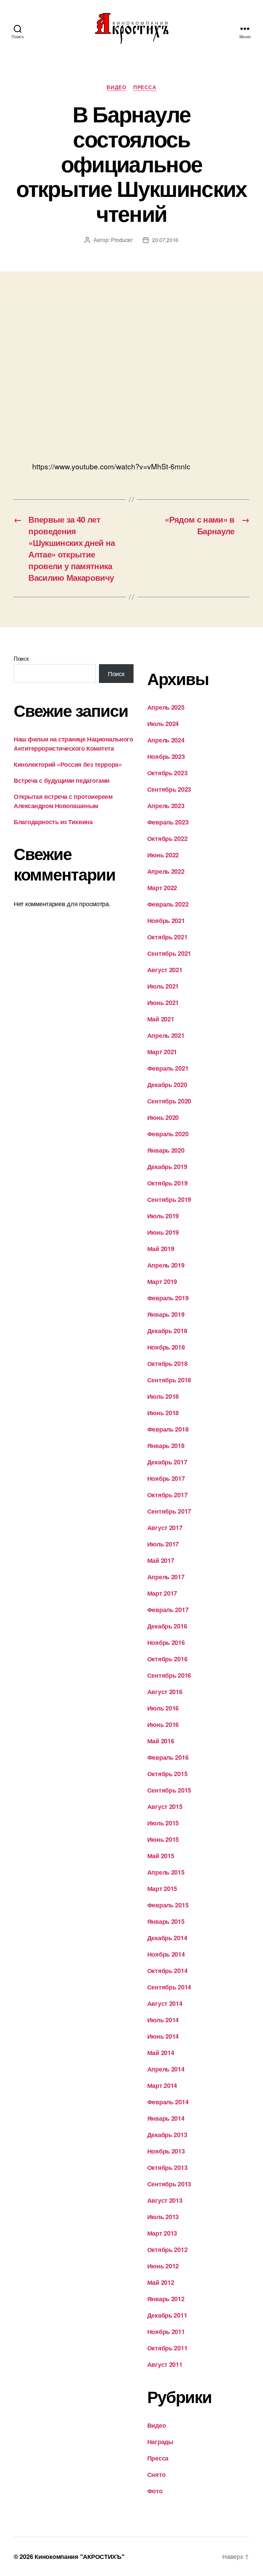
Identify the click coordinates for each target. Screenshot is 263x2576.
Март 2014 (162, 2085)
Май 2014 (161, 2053)
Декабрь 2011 (167, 2315)
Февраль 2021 (168, 1068)
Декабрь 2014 (167, 1938)
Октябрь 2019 (167, 1183)
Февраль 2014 (168, 2102)
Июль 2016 (163, 1708)
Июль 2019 (163, 1216)
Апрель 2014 (166, 2069)
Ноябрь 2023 (166, 756)
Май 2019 (161, 1249)
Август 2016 (165, 1692)
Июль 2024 (163, 724)
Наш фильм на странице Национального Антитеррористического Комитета (73, 744)
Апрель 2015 (166, 1872)
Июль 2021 (163, 986)
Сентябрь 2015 (169, 1790)
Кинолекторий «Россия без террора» (68, 764)
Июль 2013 (163, 2217)
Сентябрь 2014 (169, 1987)
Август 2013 (165, 2200)
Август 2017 (165, 1528)
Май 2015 (161, 1856)
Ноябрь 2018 (166, 1347)
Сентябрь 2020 (169, 1101)
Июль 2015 (163, 1823)
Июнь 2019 (163, 1232)
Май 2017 (161, 1560)
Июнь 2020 (163, 1117)
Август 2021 (165, 970)
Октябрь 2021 (167, 937)
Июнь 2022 (163, 855)
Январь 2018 (166, 1446)
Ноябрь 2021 (166, 921)
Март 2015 (162, 1889)
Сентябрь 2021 (169, 953)
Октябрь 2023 (167, 773)
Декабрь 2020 (167, 1085)
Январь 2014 (166, 2118)
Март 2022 (162, 888)
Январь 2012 (166, 2299)
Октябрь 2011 (167, 2348)
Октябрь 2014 (167, 1971)
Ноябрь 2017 (166, 1478)
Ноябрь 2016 (166, 1642)
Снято (156, 2474)
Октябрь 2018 (167, 1364)
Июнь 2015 (163, 1839)
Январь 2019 (166, 1314)
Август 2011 (165, 2364)
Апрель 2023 (166, 806)
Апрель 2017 (166, 1577)
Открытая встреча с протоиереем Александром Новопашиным (63, 801)
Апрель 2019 (166, 1265)
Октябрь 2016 (167, 1659)
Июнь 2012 (163, 2266)
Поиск (21, 659)
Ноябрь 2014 (166, 1954)
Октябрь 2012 (167, 2250)
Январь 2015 (166, 1921)
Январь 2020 (166, 1150)
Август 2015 (165, 1807)
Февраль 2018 (168, 1429)
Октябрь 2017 (167, 1495)
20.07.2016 (165, 240)
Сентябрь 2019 (169, 1199)
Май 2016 (161, 1741)
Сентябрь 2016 (169, 1675)
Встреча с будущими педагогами (62, 780)
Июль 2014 (163, 2020)
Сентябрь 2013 (169, 2184)
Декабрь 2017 (167, 1462)
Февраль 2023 (168, 822)
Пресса (145, 88)
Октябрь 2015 (167, 1774)
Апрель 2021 (166, 1035)
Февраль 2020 (168, 1134)
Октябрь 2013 (167, 2168)
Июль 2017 (163, 1544)
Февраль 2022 (168, 904)
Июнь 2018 (163, 1413)
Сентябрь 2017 (169, 1511)
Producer (122, 240)
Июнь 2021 (163, 1003)
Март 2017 (162, 1593)
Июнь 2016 (163, 1725)
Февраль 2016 (168, 1757)
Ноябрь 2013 (166, 2151)
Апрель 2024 (166, 740)
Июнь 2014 (163, 2036)
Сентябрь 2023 (169, 789)
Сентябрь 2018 (169, 1380)
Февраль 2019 (168, 1298)
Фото (155, 2491)
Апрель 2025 (166, 707)
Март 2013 (162, 2233)
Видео (116, 88)
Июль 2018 (163, 1396)
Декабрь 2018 (167, 1331)
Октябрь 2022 (167, 838)
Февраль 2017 (168, 1610)
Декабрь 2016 (167, 1626)
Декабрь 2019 (167, 1167)
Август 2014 (165, 2003)
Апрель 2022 (166, 871)
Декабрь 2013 (167, 2135)
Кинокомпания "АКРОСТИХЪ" (80, 2557)
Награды (160, 2442)
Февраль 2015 (168, 1905)
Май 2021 (161, 1019)
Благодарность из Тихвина (53, 822)
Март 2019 (162, 1282)
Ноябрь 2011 (166, 2332)
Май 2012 (161, 2282)
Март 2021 (162, 1052)
